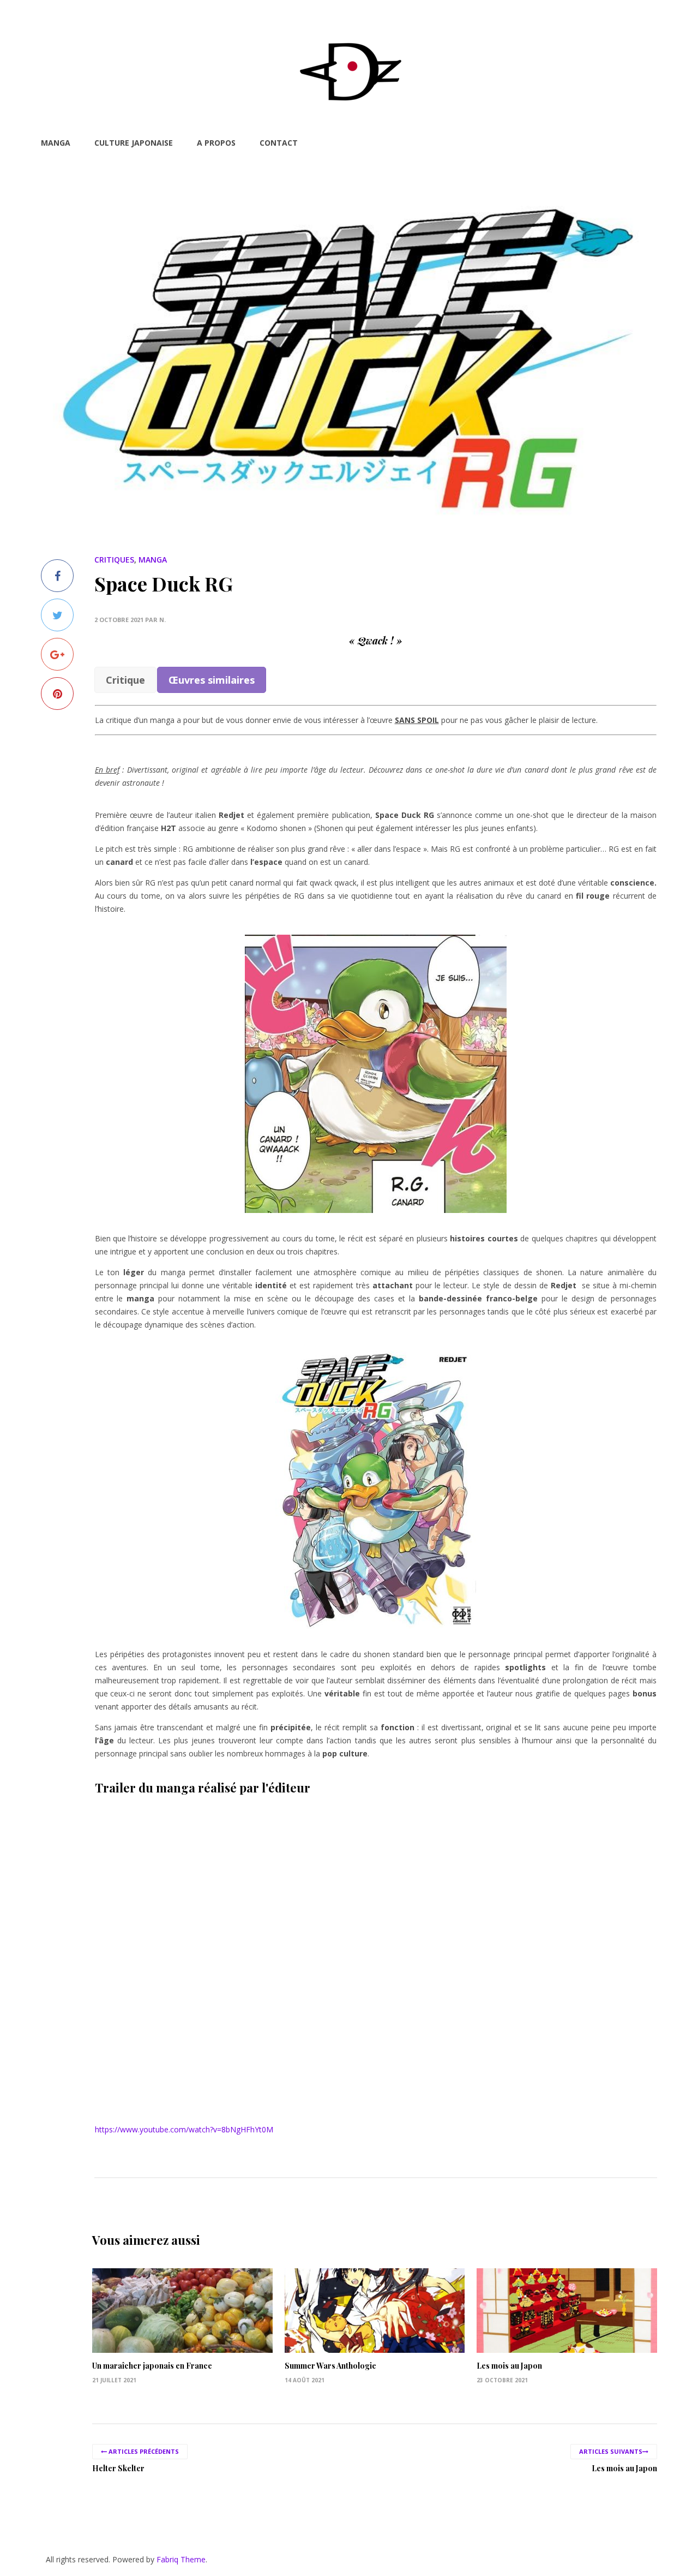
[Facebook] (57, 576)
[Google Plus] (57, 654)
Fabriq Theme (181, 2559)
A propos (216, 143)
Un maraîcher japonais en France (152, 2366)
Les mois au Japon (509, 2366)
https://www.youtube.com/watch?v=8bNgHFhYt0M (184, 2129)
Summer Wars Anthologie (330, 2366)
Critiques (114, 560)
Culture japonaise (134, 143)
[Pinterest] (57, 694)
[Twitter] (57, 615)
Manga (56, 143)
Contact (279, 143)
